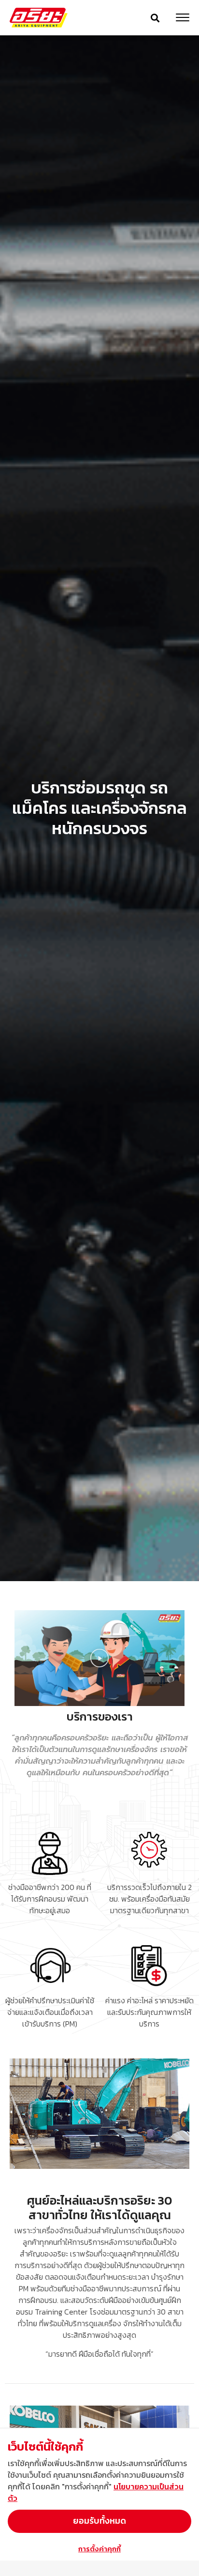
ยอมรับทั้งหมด (99, 2521)
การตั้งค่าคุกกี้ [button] (99, 2549)
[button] (155, 18)
